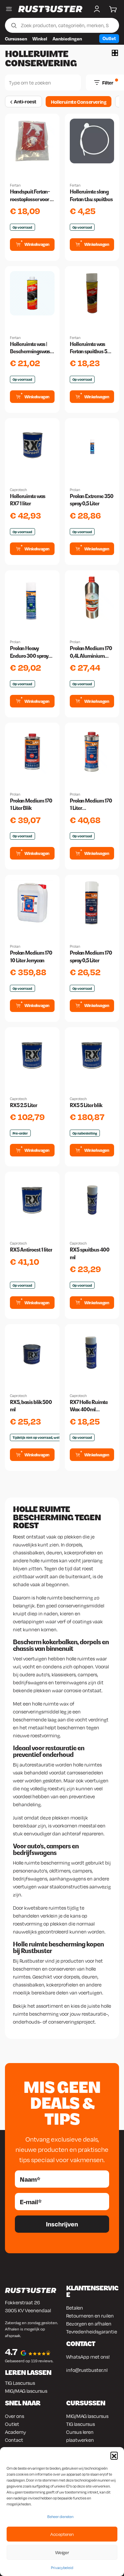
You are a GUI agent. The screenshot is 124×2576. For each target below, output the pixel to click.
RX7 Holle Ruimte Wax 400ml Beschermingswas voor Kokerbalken (90, 1406)
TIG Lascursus (20, 2383)
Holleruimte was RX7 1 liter (28, 500)
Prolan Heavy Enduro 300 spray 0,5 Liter (29, 652)
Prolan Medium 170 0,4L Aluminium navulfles (91, 652)
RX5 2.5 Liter (23, 1105)
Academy (16, 2432)
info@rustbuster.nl (87, 2370)
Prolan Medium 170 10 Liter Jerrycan (31, 956)
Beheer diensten (60, 2517)
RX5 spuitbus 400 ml (90, 1253)
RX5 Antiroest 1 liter (31, 1250)
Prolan (75, 490)
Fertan (15, 185)
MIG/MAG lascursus (26, 2391)
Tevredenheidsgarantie (92, 2331)
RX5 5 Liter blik (86, 1105)
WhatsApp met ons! (88, 2357)
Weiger (62, 2552)
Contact (14, 2440)
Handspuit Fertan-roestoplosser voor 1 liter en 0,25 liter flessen (31, 196)
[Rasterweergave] (115, 53)
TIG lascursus (81, 2424)
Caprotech (18, 490)
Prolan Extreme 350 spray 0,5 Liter (92, 500)
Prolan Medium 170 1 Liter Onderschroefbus (91, 805)
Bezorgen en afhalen (89, 2324)
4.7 (11, 2352)
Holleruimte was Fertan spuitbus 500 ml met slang (92, 348)
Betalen (75, 2308)
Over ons (15, 2416)
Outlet (109, 38)
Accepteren (62, 2534)
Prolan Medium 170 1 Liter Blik (31, 804)
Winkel (40, 39)
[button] (114, 2455)
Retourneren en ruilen (90, 2316)
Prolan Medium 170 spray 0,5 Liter (91, 956)
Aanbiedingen (67, 39)
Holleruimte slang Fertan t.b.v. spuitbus (91, 195)
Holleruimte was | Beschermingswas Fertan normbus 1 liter (30, 348)
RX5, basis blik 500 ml (31, 1406)
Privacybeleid (62, 2568)
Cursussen (16, 39)
